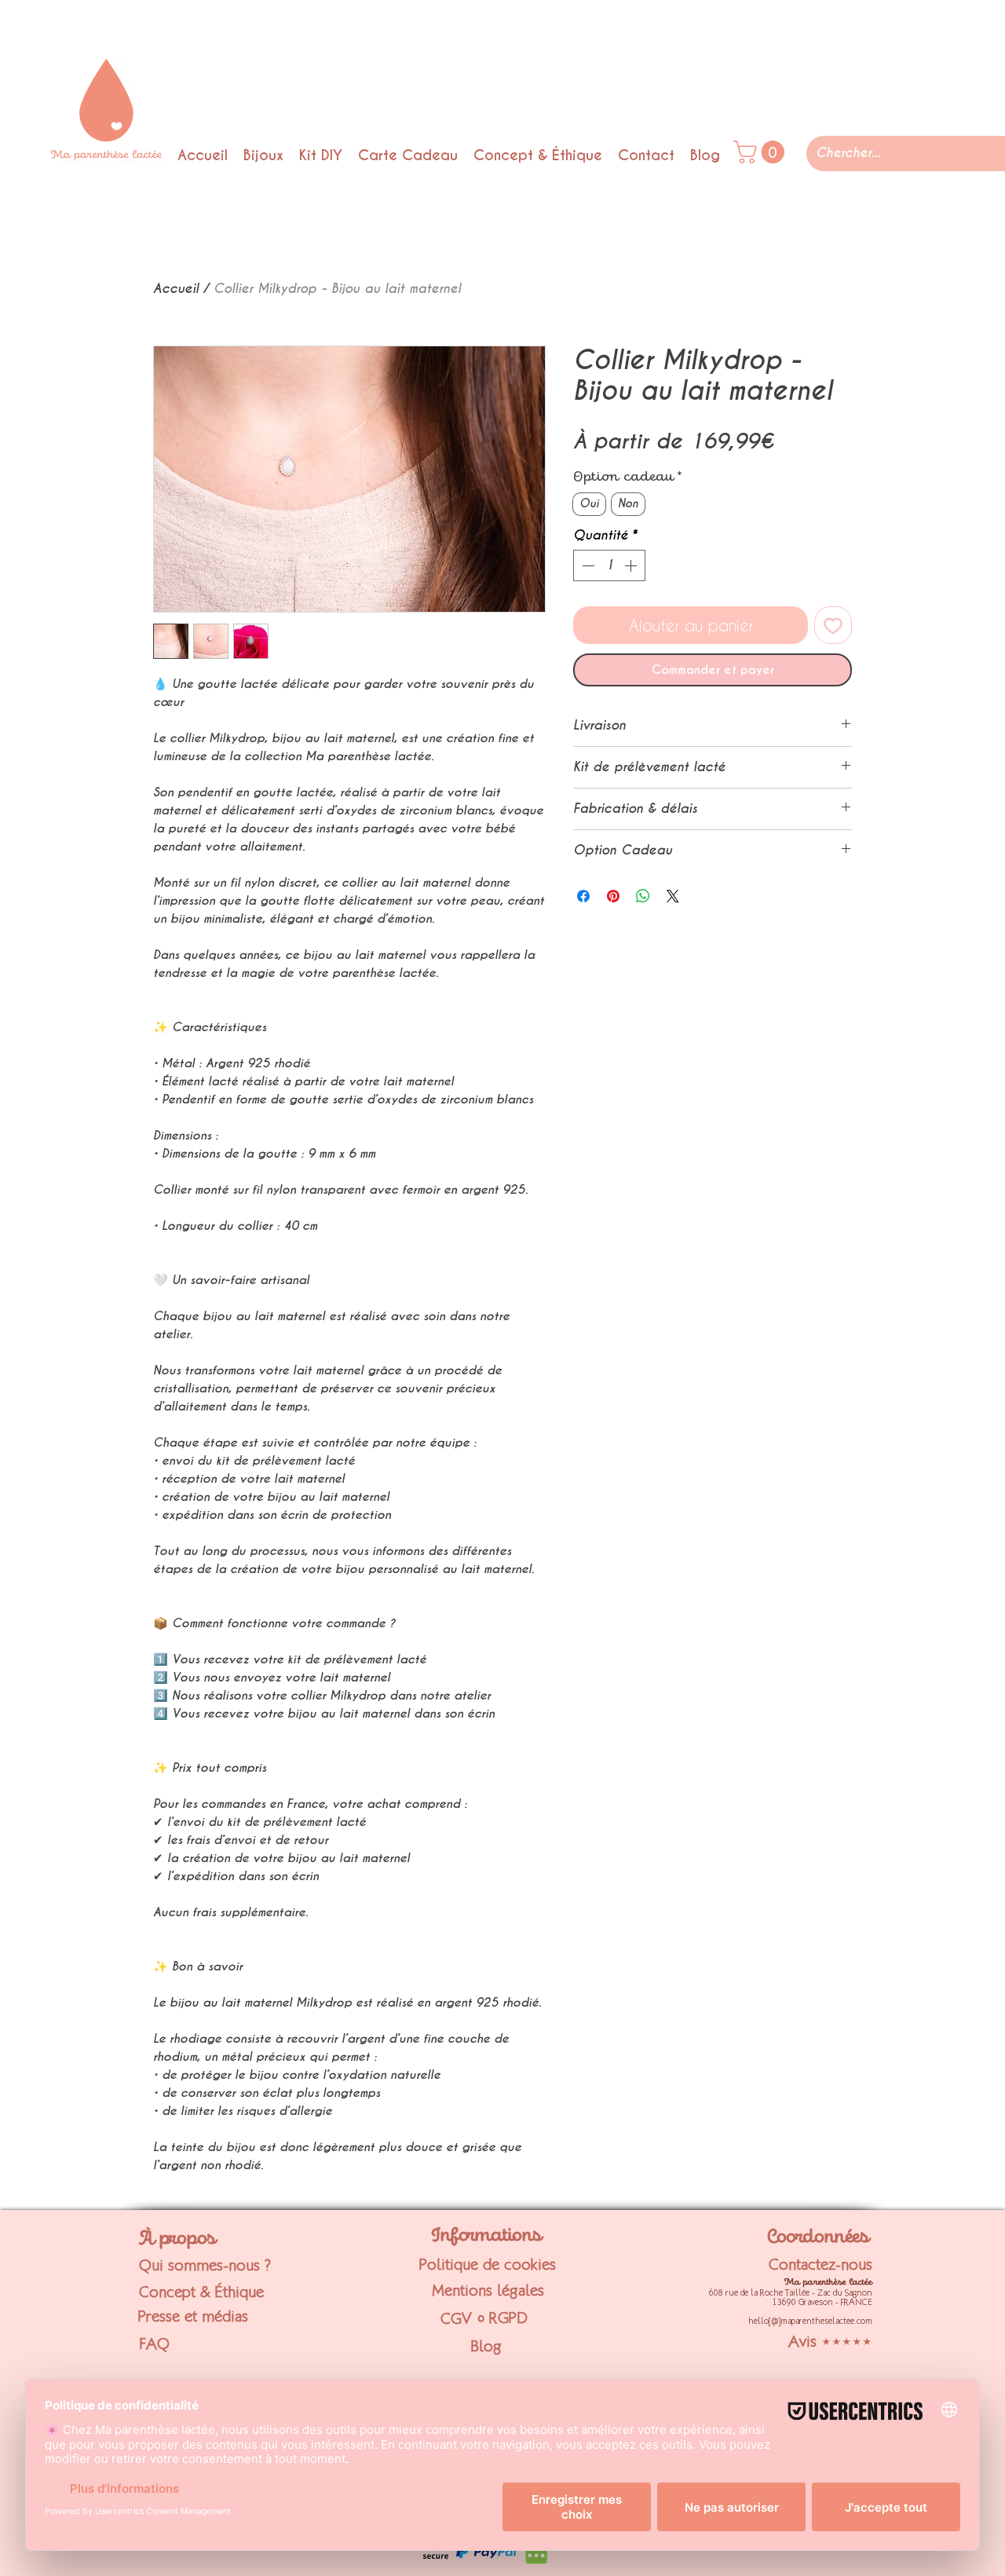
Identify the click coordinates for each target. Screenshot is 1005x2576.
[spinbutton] (609, 565)
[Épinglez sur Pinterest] (613, 896)
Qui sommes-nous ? (205, 2265)
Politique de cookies (488, 2264)
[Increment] (632, 565)
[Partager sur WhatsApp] (643, 896)
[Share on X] (673, 896)
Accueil (176, 289)
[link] (762, 152)
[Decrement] (587, 565)
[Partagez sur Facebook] (583, 896)
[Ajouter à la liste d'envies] (833, 625)
